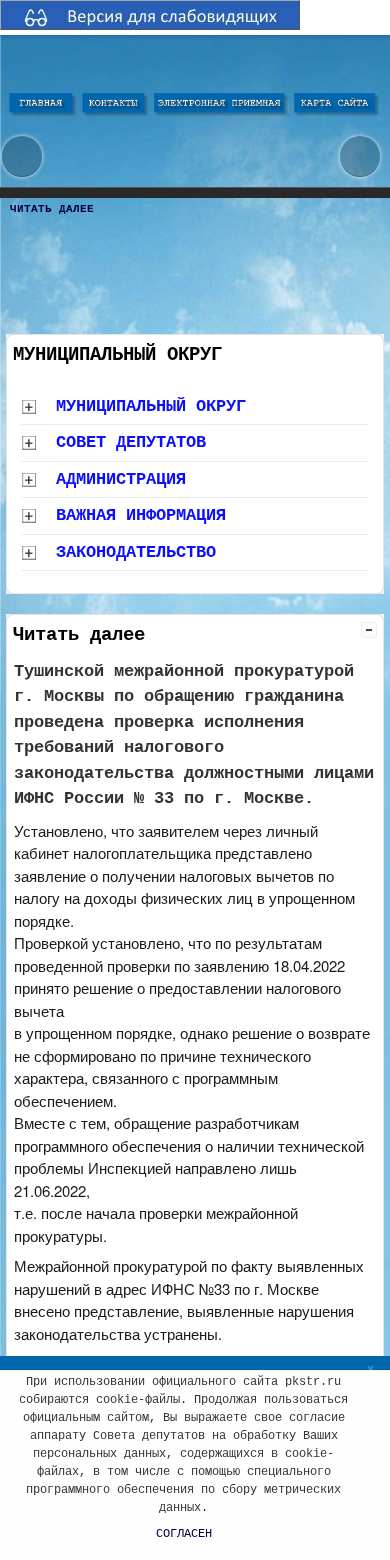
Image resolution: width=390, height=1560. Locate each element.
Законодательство (136, 552)
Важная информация (141, 515)
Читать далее (52, 209)
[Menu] (22, 156)
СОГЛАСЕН (184, 1534)
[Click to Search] (360, 156)
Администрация (121, 479)
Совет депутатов (131, 442)
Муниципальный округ (151, 406)
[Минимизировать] (369, 630)
